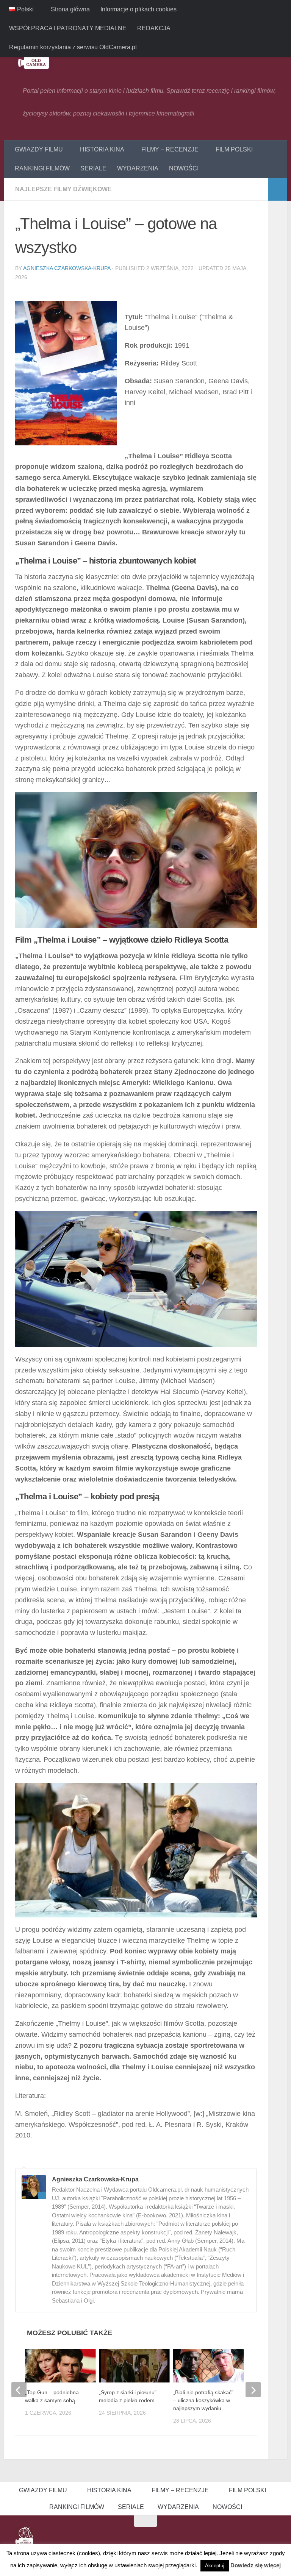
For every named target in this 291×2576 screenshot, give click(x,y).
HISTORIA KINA (101, 149)
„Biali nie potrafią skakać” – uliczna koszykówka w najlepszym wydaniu (203, 2401)
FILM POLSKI (232, 149)
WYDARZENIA (138, 168)
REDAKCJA (154, 28)
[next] (253, 2390)
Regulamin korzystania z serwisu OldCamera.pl (73, 47)
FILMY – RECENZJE (168, 149)
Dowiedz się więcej (256, 2565)
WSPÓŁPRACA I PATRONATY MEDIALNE (68, 28)
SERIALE (93, 168)
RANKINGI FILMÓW (42, 168)
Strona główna (70, 9)
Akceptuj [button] (215, 2566)
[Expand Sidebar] (278, 189)
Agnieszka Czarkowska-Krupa (67, 268)
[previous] (19, 2390)
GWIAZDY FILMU (39, 149)
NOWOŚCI (184, 168)
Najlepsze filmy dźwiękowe (63, 189)
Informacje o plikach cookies (138, 9)
